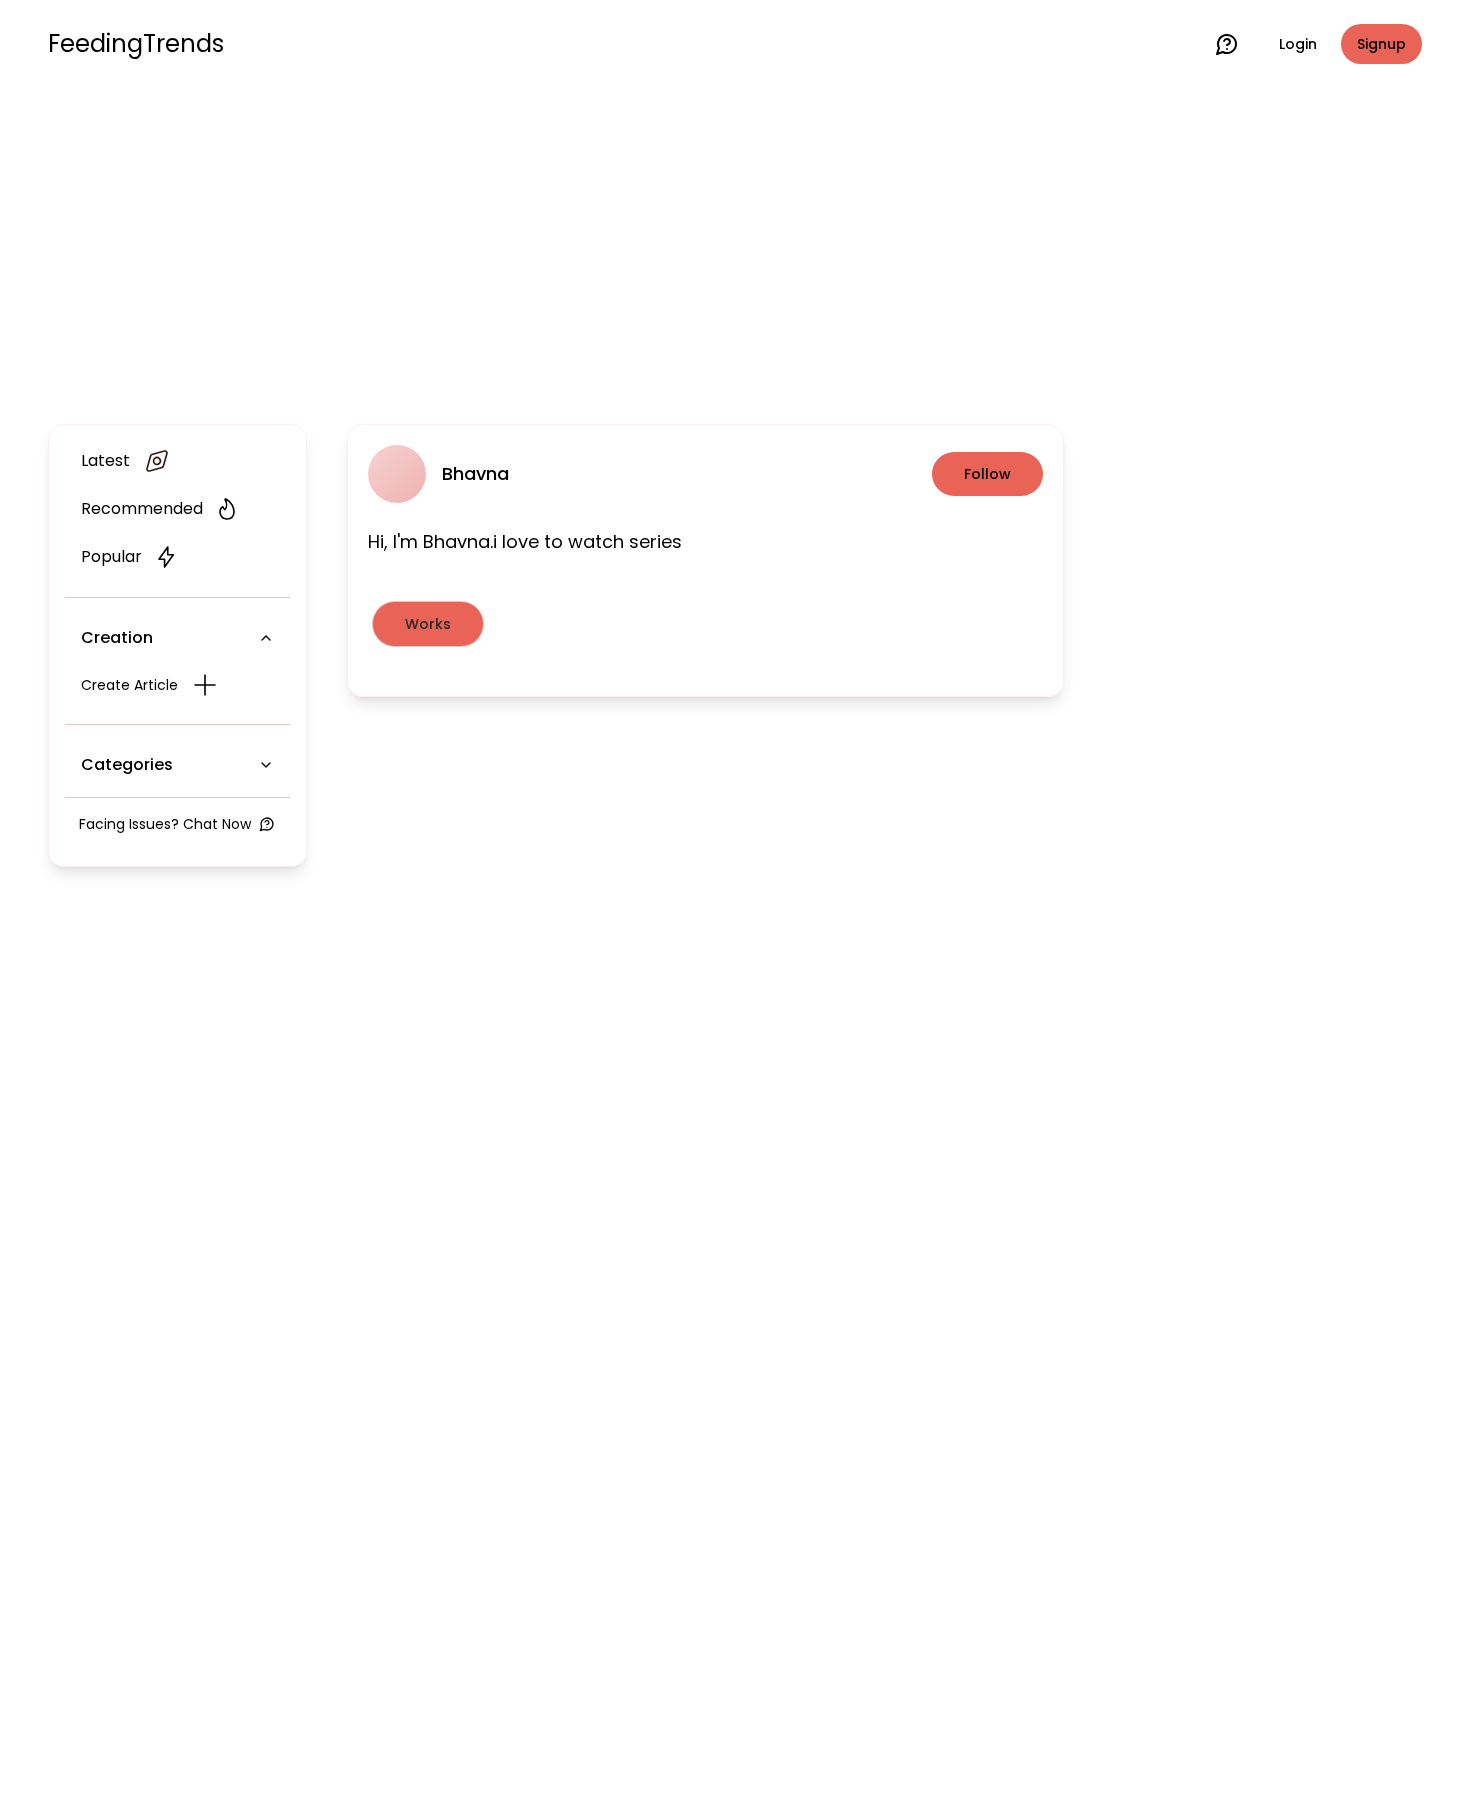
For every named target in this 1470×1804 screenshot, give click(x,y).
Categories (127, 764)
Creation (117, 637)
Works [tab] (428, 624)
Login (1298, 44)
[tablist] (705, 624)
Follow (987, 474)
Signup (1381, 44)
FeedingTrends (136, 44)
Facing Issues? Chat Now (165, 824)
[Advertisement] (735, 252)
